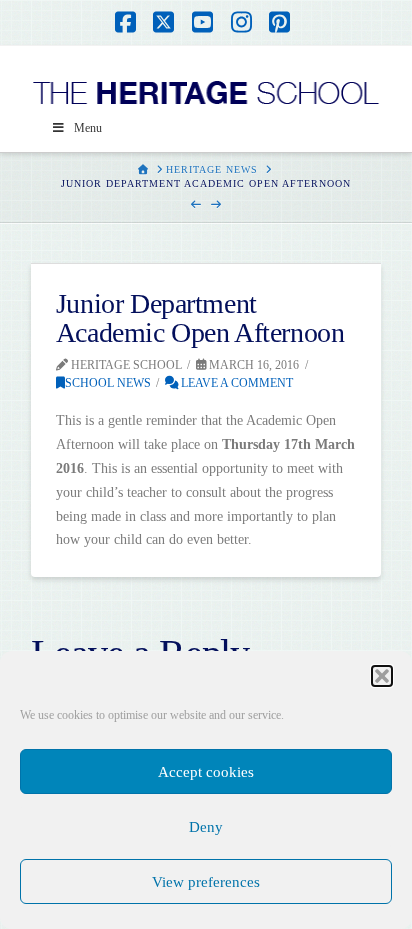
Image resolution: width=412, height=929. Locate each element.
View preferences (206, 882)
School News (108, 383)
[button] (382, 676)
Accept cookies (206, 772)
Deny (206, 827)
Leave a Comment (235, 383)
